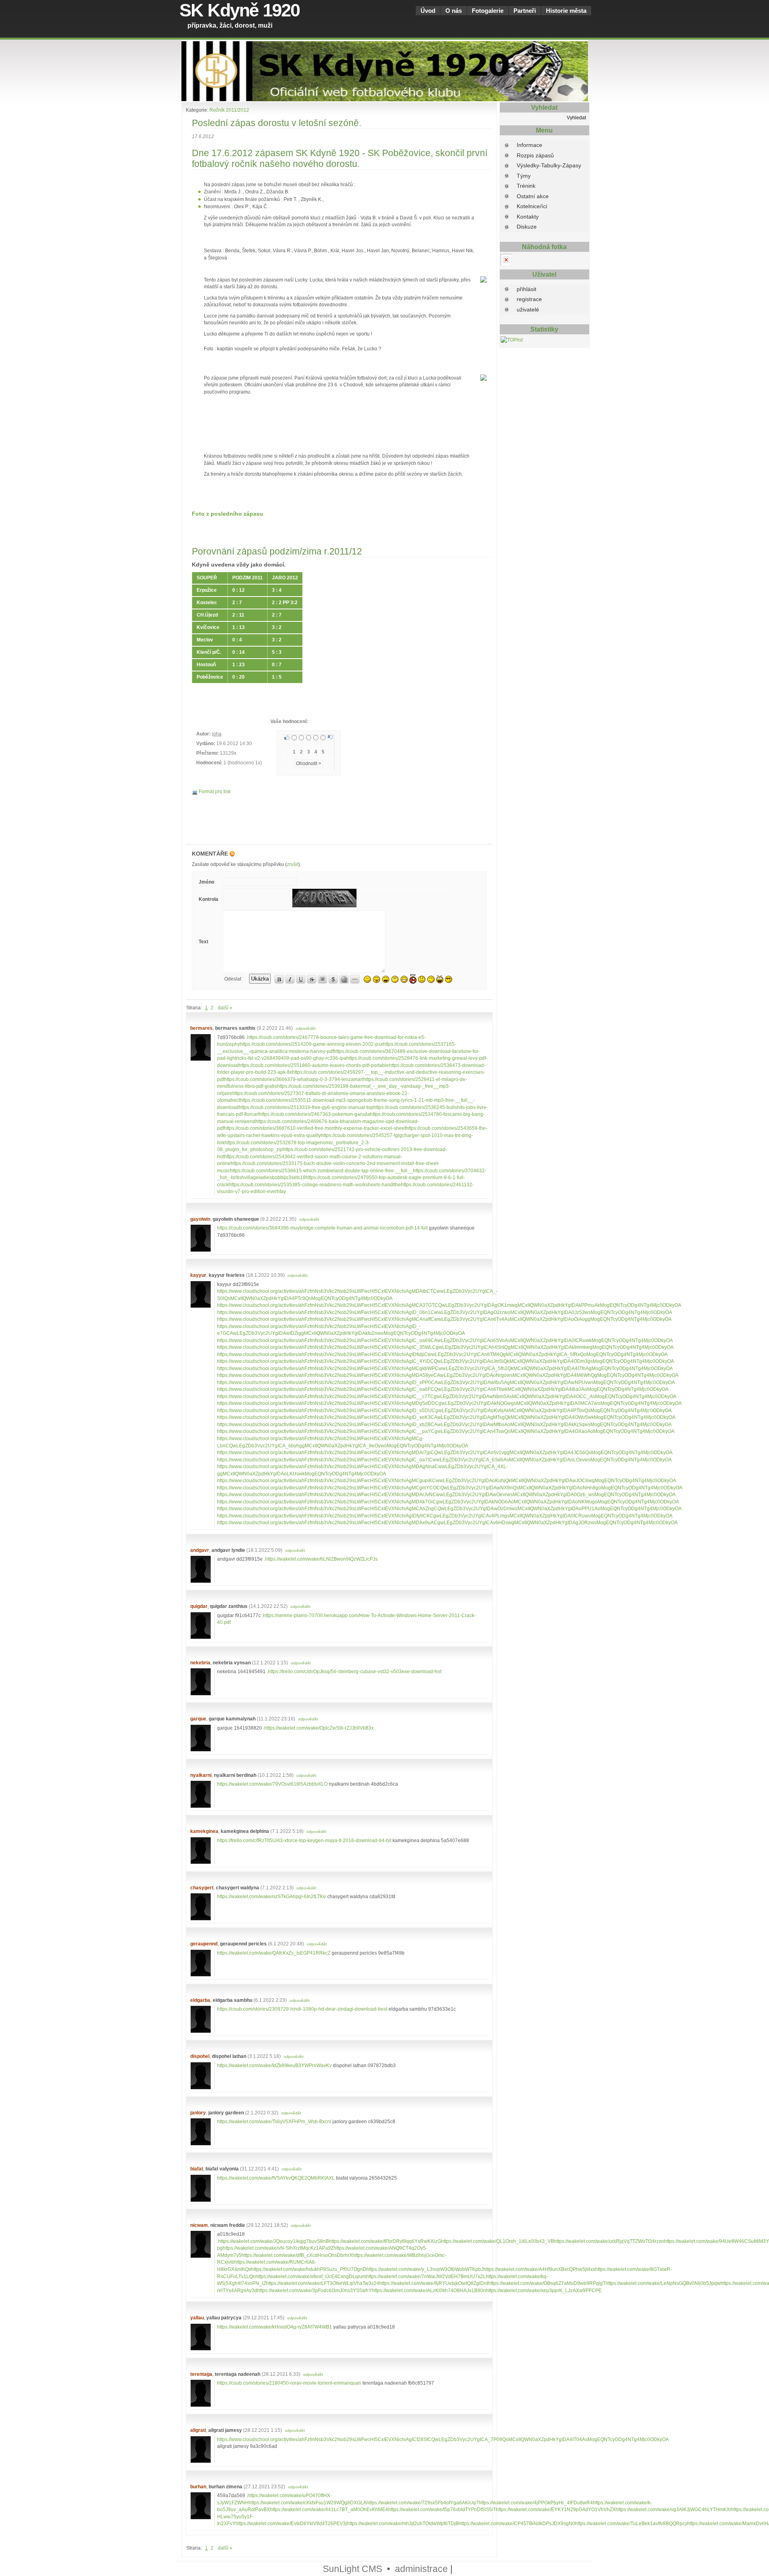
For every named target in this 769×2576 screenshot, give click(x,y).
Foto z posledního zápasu (227, 514)
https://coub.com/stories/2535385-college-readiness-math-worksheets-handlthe (315, 1185)
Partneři (525, 11)
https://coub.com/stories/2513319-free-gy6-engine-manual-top (306, 1107)
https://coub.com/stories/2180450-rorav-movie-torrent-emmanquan (289, 2383)
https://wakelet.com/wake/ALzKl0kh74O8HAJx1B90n (429, 2290)
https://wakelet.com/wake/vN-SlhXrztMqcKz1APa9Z (278, 2248)
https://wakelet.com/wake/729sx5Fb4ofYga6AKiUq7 (423, 2503)
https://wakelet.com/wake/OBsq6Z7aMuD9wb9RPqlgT (547, 2283)
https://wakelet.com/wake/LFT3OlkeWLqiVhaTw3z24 (323, 2283)
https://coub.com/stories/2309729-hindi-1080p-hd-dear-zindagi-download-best (302, 2009)
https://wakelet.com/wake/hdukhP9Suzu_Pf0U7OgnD (309, 2269)
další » (225, 1008)
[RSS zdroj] (232, 854)
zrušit (293, 864)
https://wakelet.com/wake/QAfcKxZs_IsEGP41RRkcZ (274, 1953)
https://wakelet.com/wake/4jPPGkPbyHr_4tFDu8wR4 (536, 2503)
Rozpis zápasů (535, 155)
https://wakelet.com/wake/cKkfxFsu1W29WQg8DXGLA (308, 2503)
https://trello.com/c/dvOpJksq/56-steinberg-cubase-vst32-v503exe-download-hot (355, 1671)
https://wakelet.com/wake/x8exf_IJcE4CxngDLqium (311, 2276)
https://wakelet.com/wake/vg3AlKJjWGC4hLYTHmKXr (673, 2509)
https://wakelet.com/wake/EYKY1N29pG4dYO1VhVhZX (556, 2509)
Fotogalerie (488, 11)
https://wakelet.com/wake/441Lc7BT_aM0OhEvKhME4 (329, 2509)
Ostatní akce (533, 196)
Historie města (566, 11)
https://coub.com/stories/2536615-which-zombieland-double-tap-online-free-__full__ (321, 1170)
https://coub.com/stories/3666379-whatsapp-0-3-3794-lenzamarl (294, 1079)
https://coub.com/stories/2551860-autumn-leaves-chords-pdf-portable (314, 1065)
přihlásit (526, 289)
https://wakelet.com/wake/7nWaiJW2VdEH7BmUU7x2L (426, 2276)
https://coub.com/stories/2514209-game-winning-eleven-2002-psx (311, 1044)
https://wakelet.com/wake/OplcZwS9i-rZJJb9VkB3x (319, 1728)
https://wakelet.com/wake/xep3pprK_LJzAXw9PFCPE (544, 2290)
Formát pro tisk (214, 791)
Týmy (524, 176)
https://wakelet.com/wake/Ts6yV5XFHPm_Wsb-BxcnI (274, 2121)
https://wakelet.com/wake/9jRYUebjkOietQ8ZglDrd (434, 2283)
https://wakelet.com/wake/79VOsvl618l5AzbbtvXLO (272, 1784)
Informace (529, 145)
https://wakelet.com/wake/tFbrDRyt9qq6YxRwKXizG (385, 2241)
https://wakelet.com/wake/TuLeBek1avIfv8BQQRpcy (631, 2523)
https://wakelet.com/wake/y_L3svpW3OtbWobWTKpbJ (425, 2269)
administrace (421, 2569)
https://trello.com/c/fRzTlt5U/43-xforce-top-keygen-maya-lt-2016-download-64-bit (304, 1840)
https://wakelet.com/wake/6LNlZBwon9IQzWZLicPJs (321, 1559)
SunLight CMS (352, 2569)
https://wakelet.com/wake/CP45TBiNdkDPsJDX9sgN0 (517, 2523)
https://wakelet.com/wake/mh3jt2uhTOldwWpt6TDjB (403, 2523)
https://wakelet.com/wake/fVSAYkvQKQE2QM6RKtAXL (276, 2178)
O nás (454, 11)
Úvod (428, 11)
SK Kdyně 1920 (240, 10)
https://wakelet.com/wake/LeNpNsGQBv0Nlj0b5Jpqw (663, 2283)
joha (217, 734)
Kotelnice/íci (532, 206)
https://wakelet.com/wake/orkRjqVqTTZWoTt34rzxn (609, 2241)
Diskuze (527, 227)
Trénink (526, 186)
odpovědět (306, 1028)
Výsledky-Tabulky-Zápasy (549, 165)
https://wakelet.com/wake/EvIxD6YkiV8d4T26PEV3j (291, 2523)
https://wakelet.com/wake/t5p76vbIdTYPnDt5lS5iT (442, 2509)
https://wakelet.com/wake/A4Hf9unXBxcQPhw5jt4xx (539, 2269)
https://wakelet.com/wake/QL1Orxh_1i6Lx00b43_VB (497, 2241)
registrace (529, 299)
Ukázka (260, 979)
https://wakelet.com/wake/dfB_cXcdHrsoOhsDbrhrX (297, 2255)
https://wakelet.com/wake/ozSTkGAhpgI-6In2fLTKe (272, 1896)
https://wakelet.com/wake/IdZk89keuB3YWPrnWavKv (274, 2065)
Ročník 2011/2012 (229, 110)
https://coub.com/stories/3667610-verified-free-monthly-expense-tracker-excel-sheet (315, 1128)
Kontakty (528, 217)
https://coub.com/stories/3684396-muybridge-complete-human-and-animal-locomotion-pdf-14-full (322, 1228)
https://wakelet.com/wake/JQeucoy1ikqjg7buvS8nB (274, 2241)
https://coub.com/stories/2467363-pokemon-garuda (315, 1114)
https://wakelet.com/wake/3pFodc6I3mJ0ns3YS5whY (314, 2290)
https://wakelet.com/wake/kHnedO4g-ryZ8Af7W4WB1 (275, 2327)
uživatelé (528, 309)
